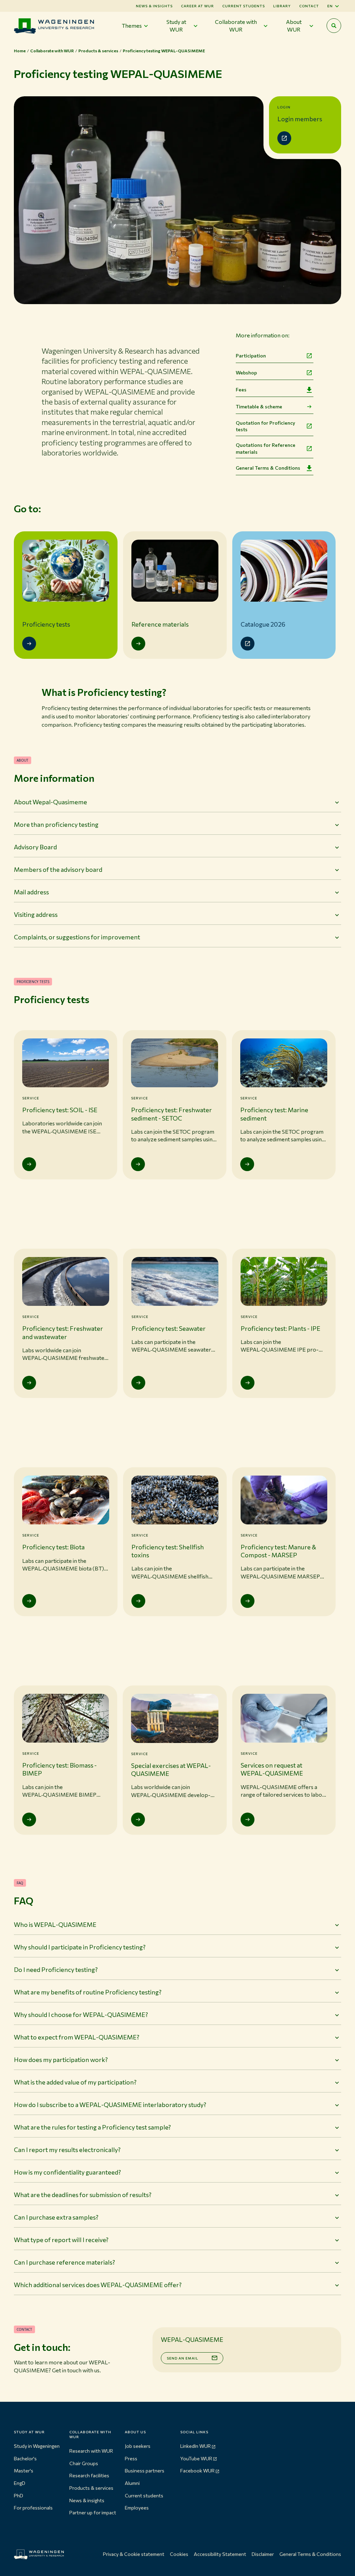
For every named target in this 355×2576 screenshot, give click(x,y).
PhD (19, 2495)
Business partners (145, 2471)
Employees (137, 2508)
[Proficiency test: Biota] (29, 1601)
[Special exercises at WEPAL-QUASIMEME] (138, 1820)
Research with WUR (91, 2451)
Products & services (91, 2488)
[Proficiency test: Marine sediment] (247, 1164)
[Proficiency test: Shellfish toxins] (138, 1601)
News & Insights (154, 6)
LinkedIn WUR (196, 2446)
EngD (20, 2483)
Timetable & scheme (259, 406)
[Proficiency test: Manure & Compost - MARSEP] (248, 1601)
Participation (251, 356)
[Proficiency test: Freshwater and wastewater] (29, 1383)
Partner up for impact (93, 2512)
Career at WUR (197, 6)
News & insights (87, 2500)
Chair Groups (84, 2463)
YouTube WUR (196, 2458)
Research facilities (89, 2475)
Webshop (246, 373)
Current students (244, 6)
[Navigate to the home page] (54, 26)
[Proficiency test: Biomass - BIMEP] (29, 1820)
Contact (309, 6)
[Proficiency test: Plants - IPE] (248, 1383)
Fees (241, 390)
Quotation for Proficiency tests (265, 426)
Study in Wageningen (37, 2446)
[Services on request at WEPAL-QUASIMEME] (248, 1820)
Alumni (132, 2483)
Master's (24, 2471)
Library (282, 6)
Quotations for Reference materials (266, 448)
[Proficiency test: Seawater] (138, 1383)
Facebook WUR (197, 2471)
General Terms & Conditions (268, 468)
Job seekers (138, 2446)
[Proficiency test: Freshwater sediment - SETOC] (138, 1164)
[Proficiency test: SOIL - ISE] (29, 1164)
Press (131, 2458)
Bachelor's (25, 2458)
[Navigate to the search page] (334, 26)
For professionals (33, 2508)
